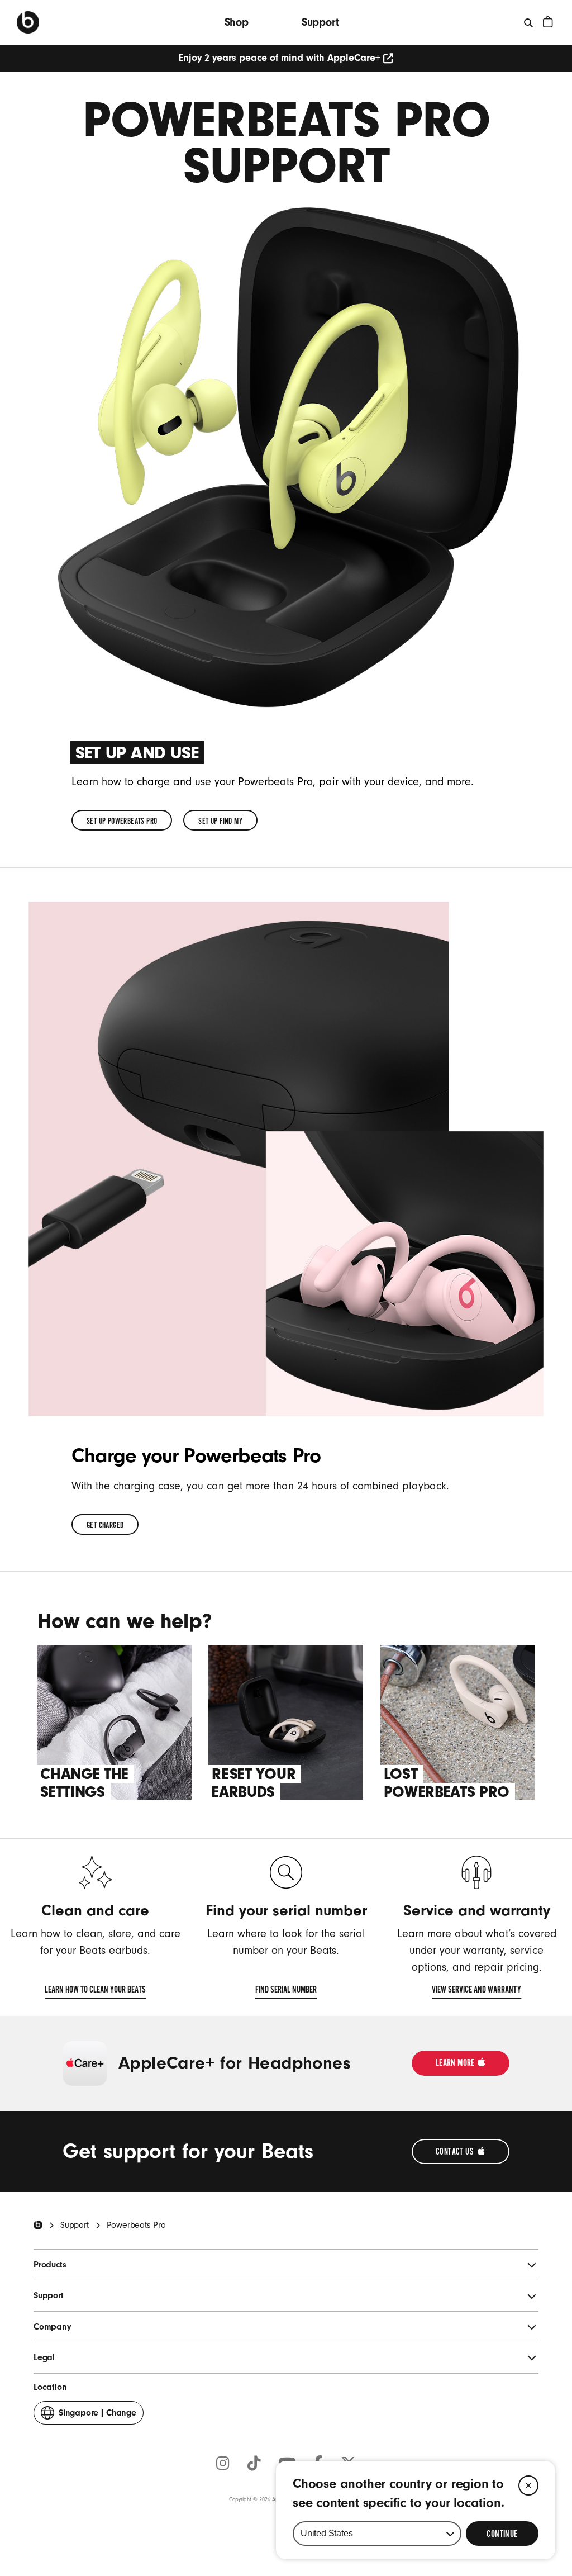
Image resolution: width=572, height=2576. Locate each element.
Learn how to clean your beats (95, 1992)
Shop (237, 22)
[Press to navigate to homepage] (28, 22)
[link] (122, 820)
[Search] (529, 22)
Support (320, 22)
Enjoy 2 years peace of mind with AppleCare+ (280, 58)
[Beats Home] (38, 2225)
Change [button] (97, 2416)
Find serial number (286, 1992)
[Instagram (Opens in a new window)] (223, 2464)
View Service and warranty (476, 1992)
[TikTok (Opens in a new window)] (254, 2464)
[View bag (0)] (548, 22)
